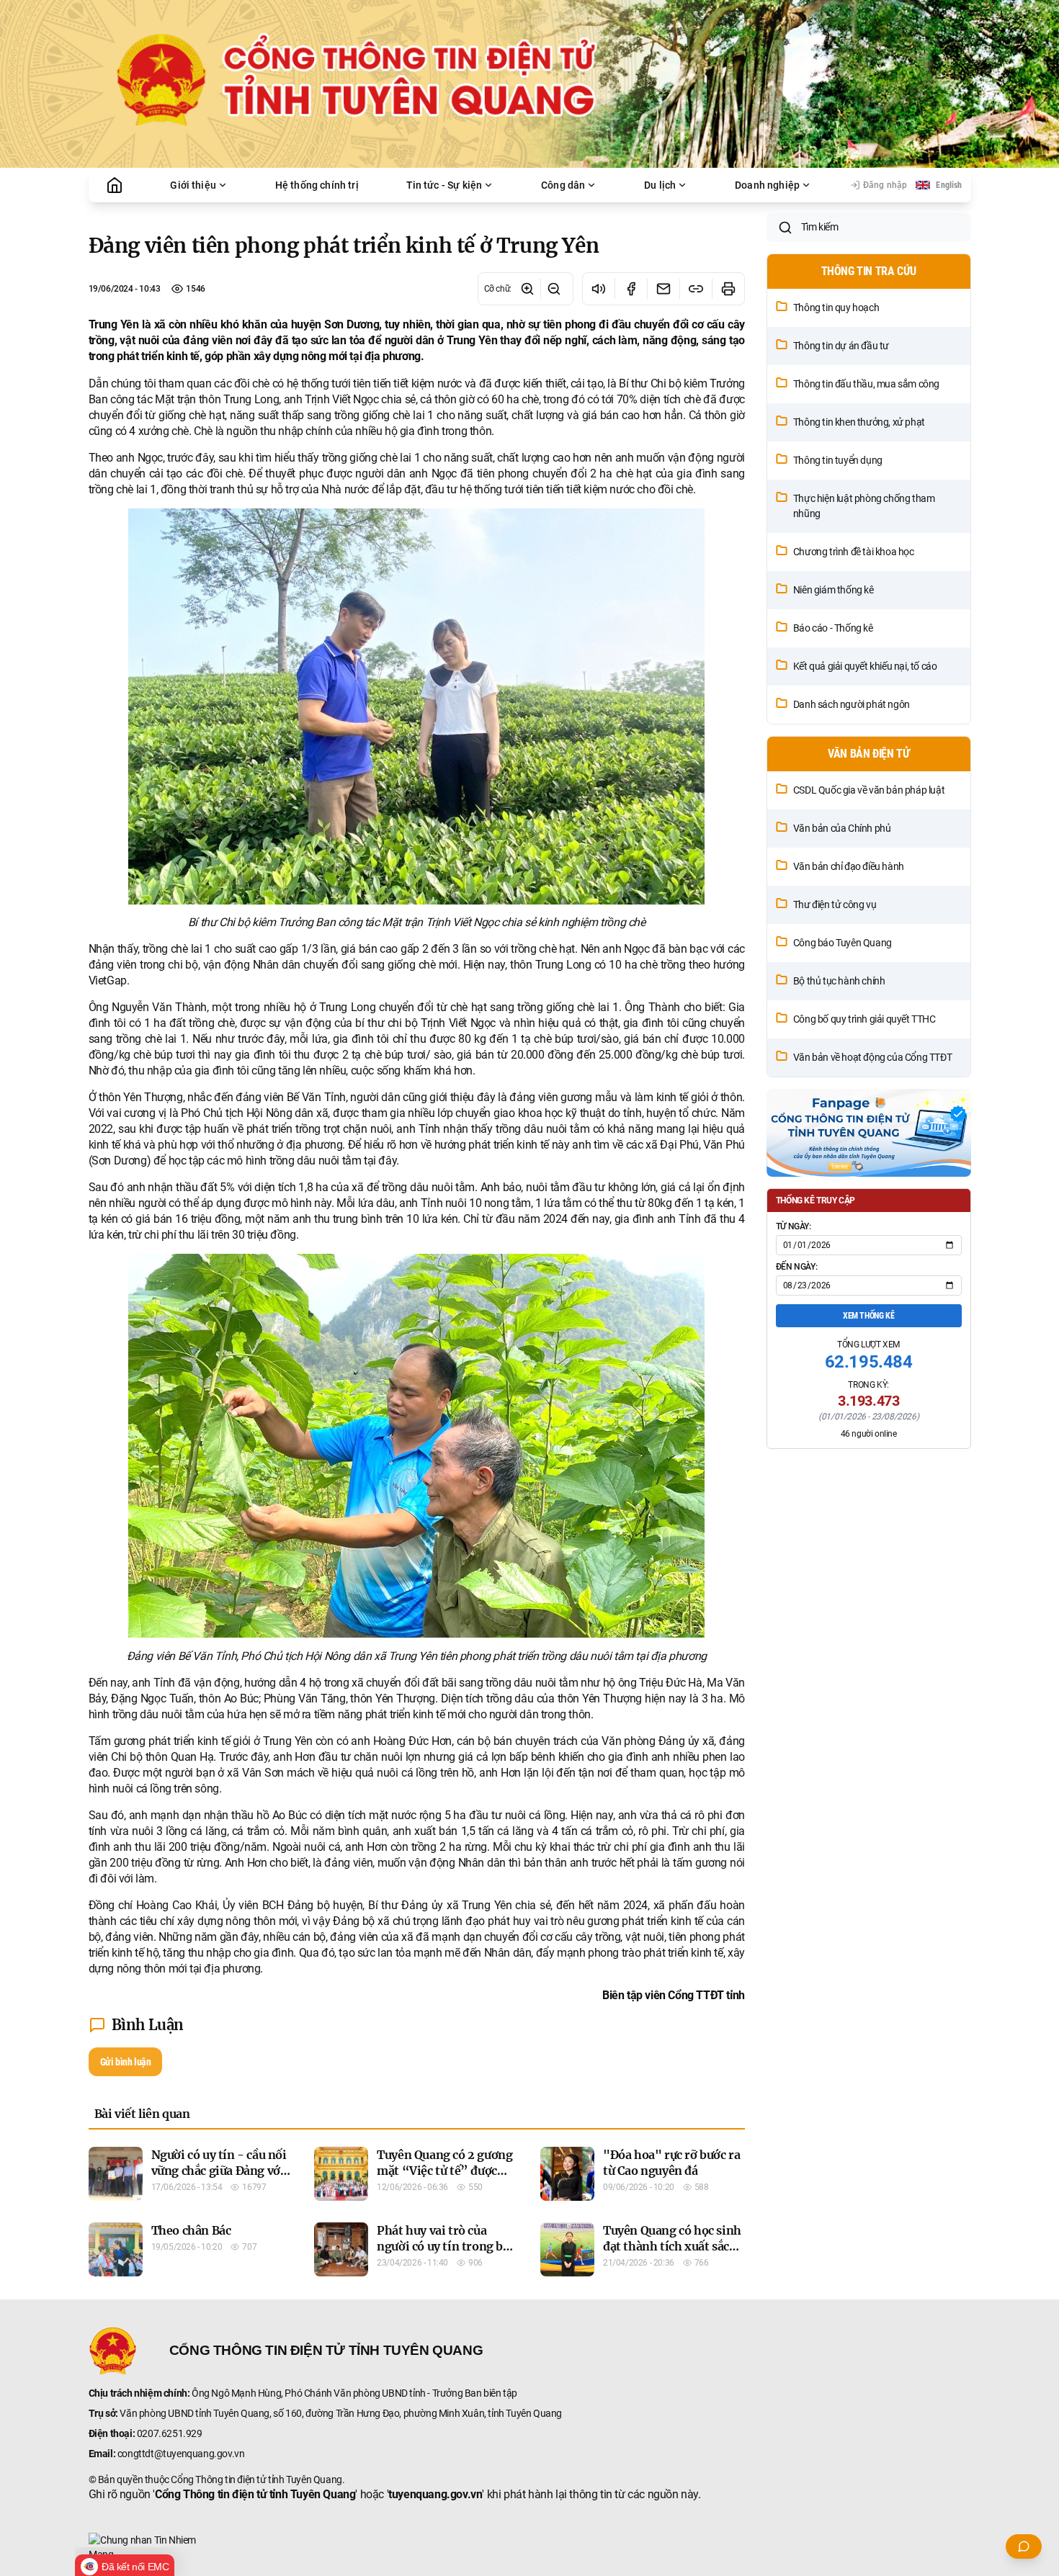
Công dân (563, 185)
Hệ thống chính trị (317, 185)
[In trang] (728, 289)
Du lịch (660, 185)
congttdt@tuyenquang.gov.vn (181, 2454)
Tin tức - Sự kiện (444, 185)
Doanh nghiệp (767, 185)
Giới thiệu (193, 185)
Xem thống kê (868, 1316)
